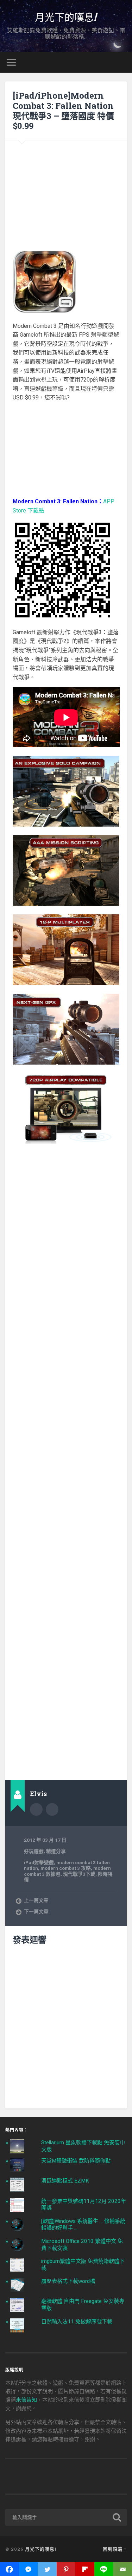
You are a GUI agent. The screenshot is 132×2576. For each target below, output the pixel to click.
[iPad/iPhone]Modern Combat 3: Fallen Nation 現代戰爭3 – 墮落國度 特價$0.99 (63, 111)
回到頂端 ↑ (115, 2549)
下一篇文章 (36, 1912)
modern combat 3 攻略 (66, 1868)
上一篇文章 (36, 1900)
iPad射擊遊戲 (39, 1862)
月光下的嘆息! (66, 17)
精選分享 (56, 1851)
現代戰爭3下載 (79, 1874)
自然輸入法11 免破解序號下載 (77, 2322)
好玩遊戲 (34, 1851)
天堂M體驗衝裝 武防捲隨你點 (76, 2161)
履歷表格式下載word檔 (68, 2281)
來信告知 (26, 2400)
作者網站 (52, 1809)
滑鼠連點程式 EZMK (65, 2181)
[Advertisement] (66, 191)
